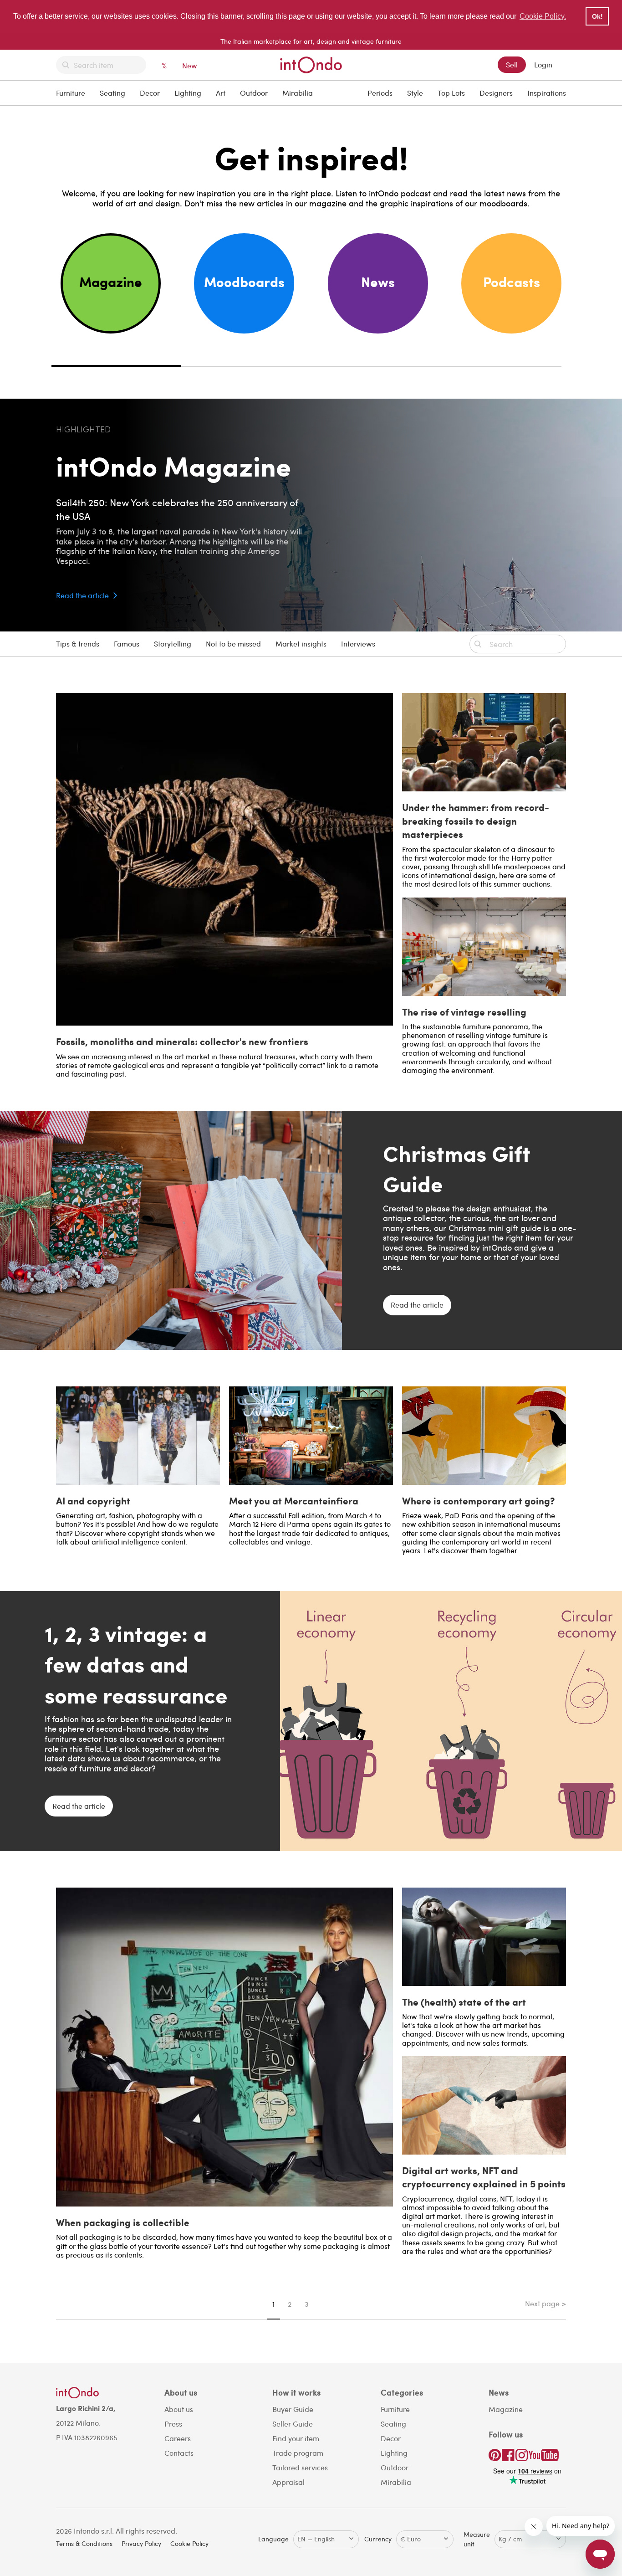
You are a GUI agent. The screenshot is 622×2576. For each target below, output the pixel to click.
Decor (150, 93)
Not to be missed (233, 644)
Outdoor (254, 93)
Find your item (296, 2438)
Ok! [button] (597, 16)
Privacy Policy (141, 2543)
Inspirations (547, 93)
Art (221, 93)
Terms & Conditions (84, 2543)
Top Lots (451, 93)
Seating (112, 93)
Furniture (71, 93)
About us (179, 2409)
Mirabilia (298, 93)
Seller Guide (293, 2424)
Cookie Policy (189, 2543)
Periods (380, 93)
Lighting (188, 93)
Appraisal (288, 2482)
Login (543, 64)
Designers (496, 93)
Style (415, 93)
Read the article (82, 595)
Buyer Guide (293, 2409)
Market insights (301, 644)
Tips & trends (78, 644)
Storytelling (173, 644)
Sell (512, 64)
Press (173, 2424)
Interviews (358, 644)
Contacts (179, 2453)
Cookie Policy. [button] (543, 16)
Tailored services (300, 2467)
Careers (178, 2438)
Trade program (298, 2453)
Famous (127, 644)
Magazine (506, 2409)
